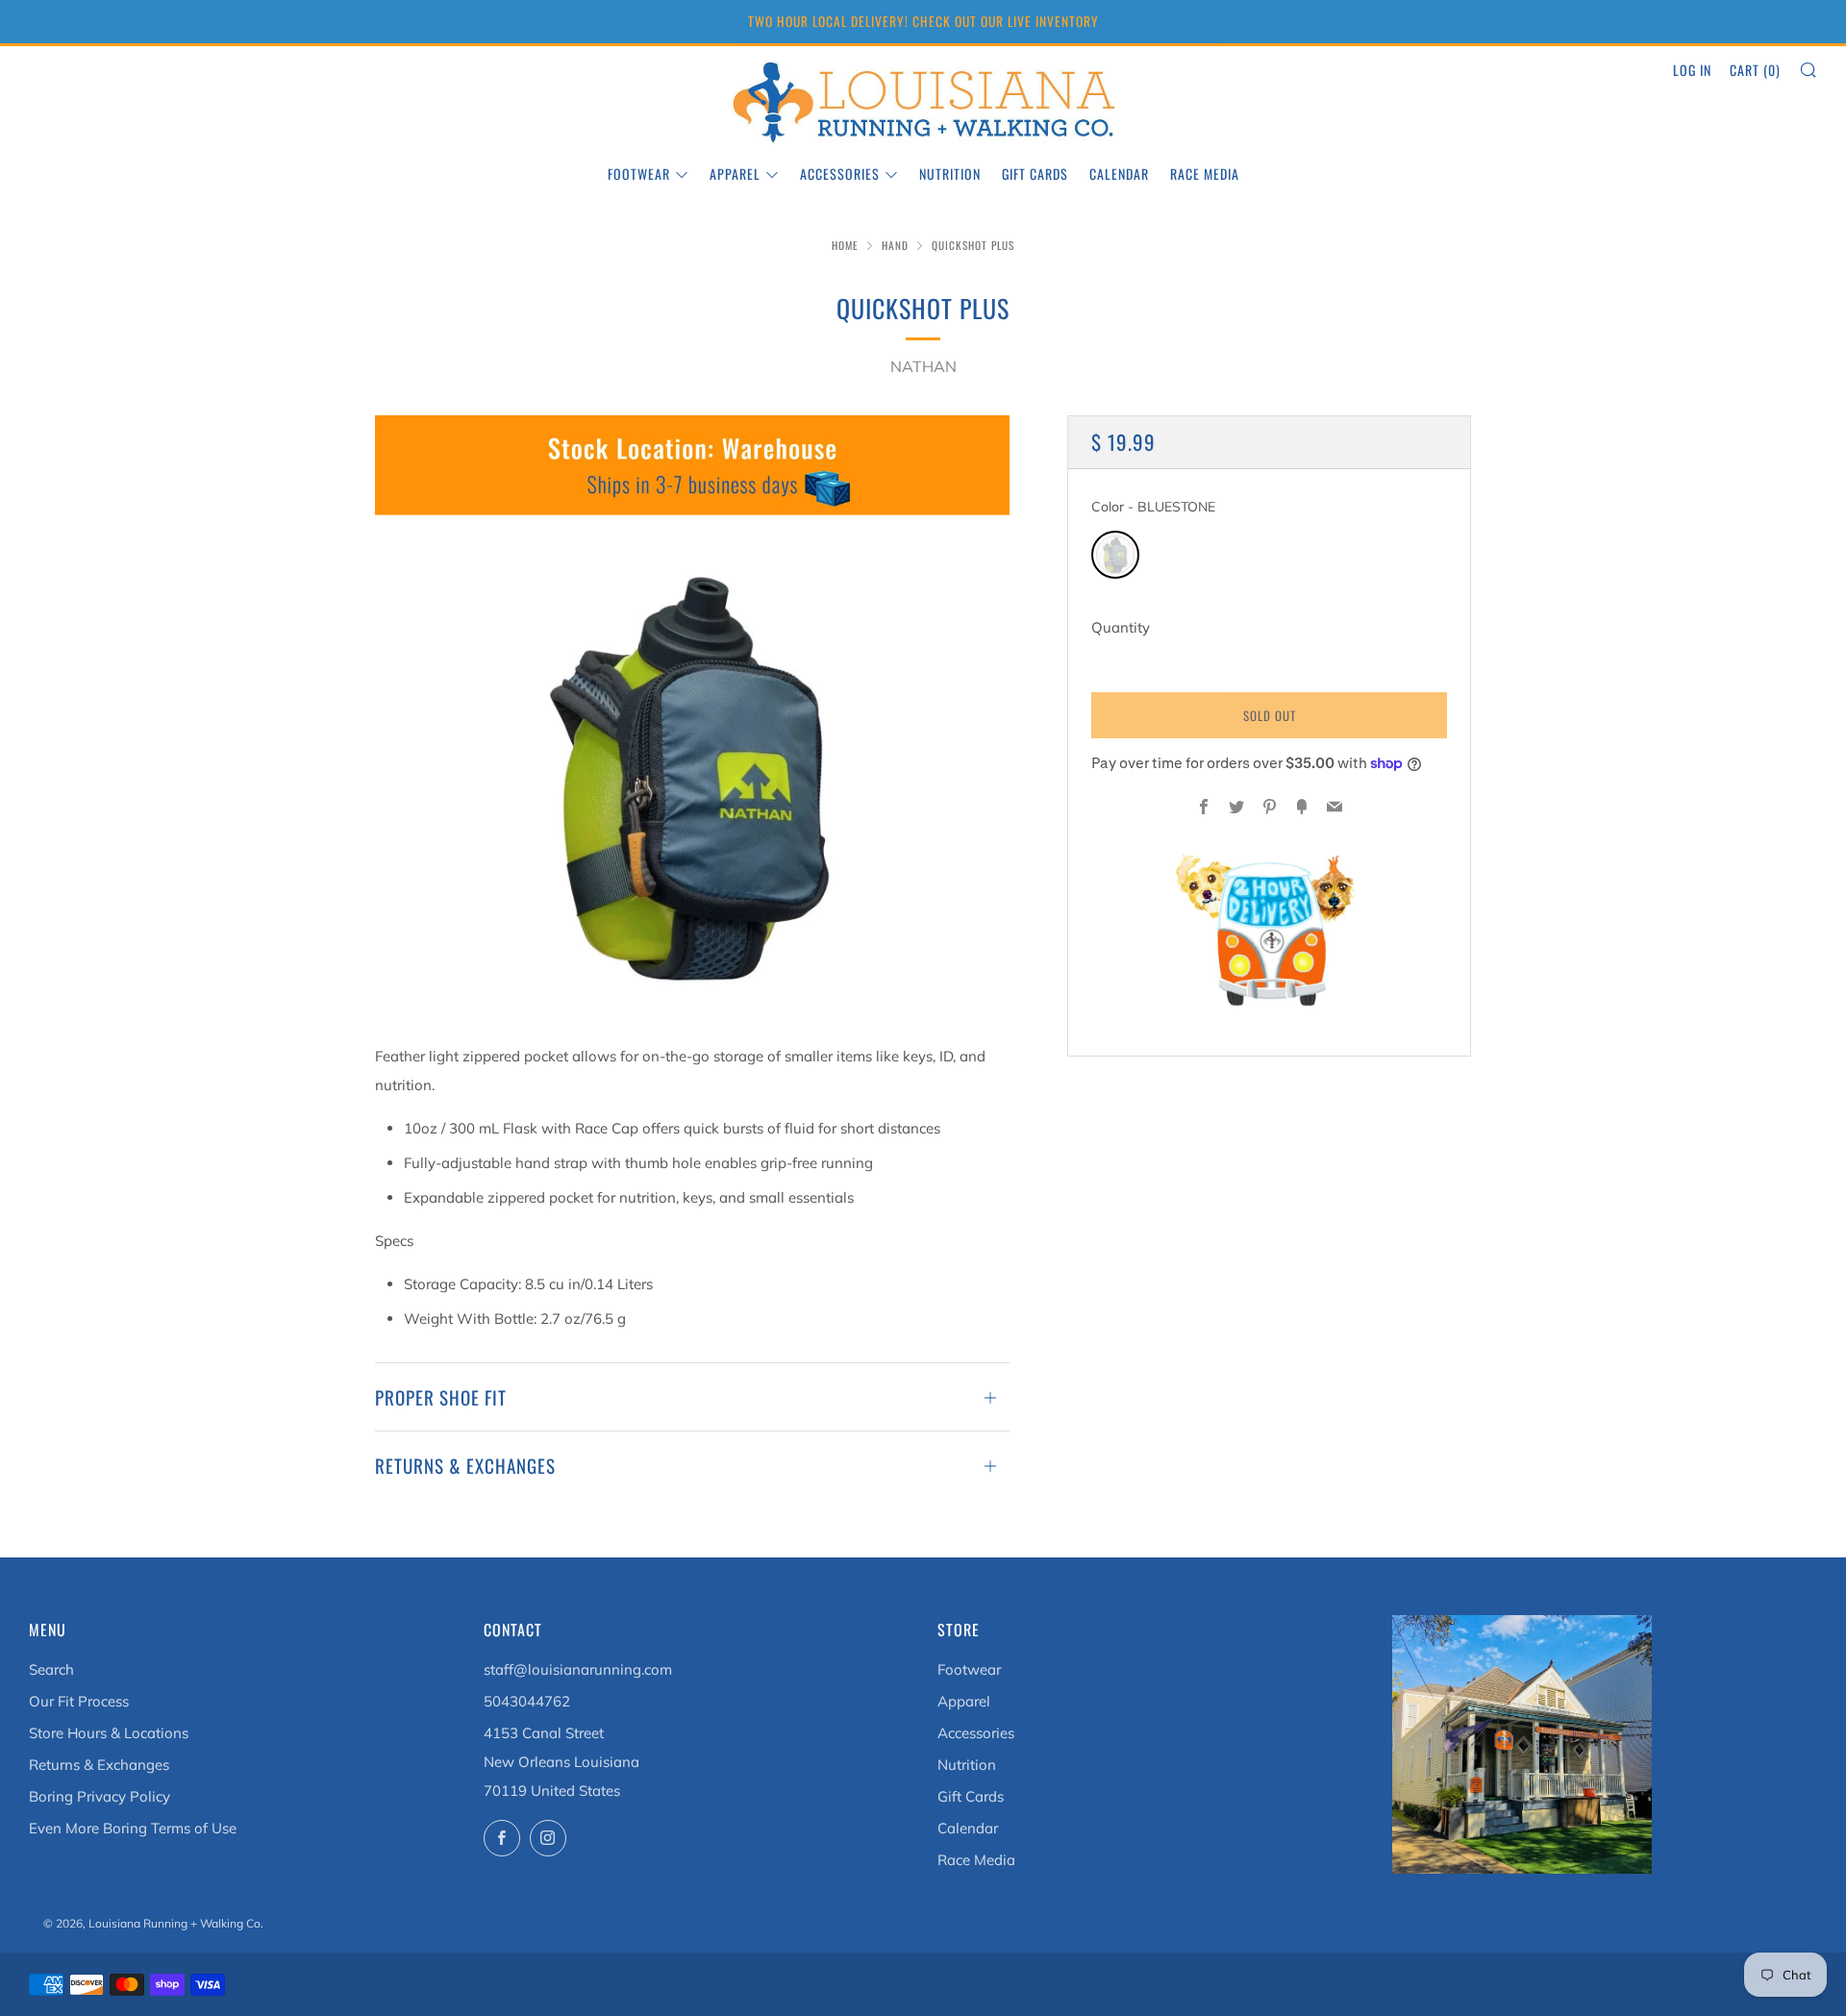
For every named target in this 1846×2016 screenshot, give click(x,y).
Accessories (840, 174)
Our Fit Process (79, 1701)
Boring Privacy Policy (100, 1796)
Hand (895, 245)
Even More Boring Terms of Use (133, 1828)
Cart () (1755, 70)
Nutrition (950, 174)
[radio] (1115, 555)
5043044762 (527, 1701)
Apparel (735, 174)
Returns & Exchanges (99, 1765)
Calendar (1119, 174)
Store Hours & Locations (109, 1733)
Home (845, 245)
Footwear (639, 174)
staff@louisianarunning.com (578, 1669)
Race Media (1205, 174)
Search (51, 1669)
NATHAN (923, 366)
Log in (1692, 70)
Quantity (1121, 627)
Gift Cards (1035, 174)
